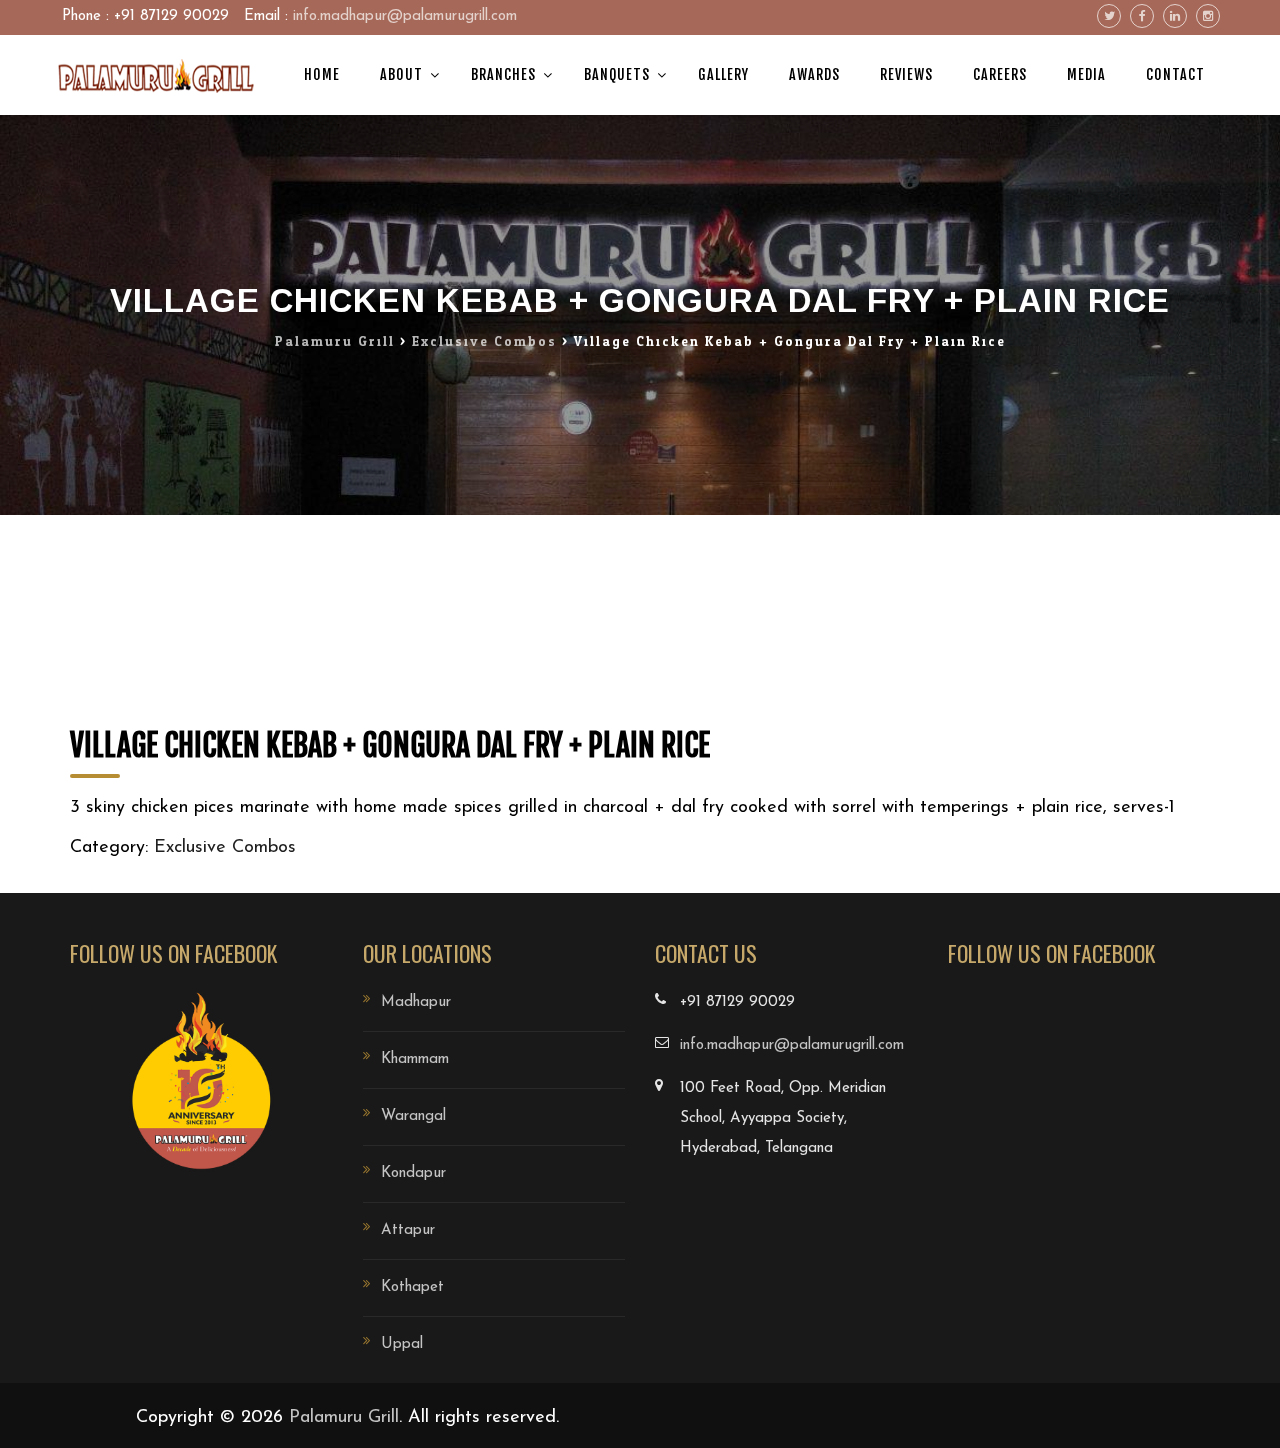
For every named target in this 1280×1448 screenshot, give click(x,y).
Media (1086, 74)
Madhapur (416, 1002)
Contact (1175, 74)
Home (322, 74)
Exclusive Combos (225, 848)
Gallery (723, 74)
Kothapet (412, 1287)
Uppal (402, 1344)
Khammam (415, 1059)
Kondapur (413, 1173)
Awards (814, 74)
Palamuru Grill (344, 1418)
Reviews (906, 74)
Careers (1000, 74)
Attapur (408, 1230)
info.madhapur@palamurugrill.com (405, 16)
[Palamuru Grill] (155, 75)
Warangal (413, 1116)
